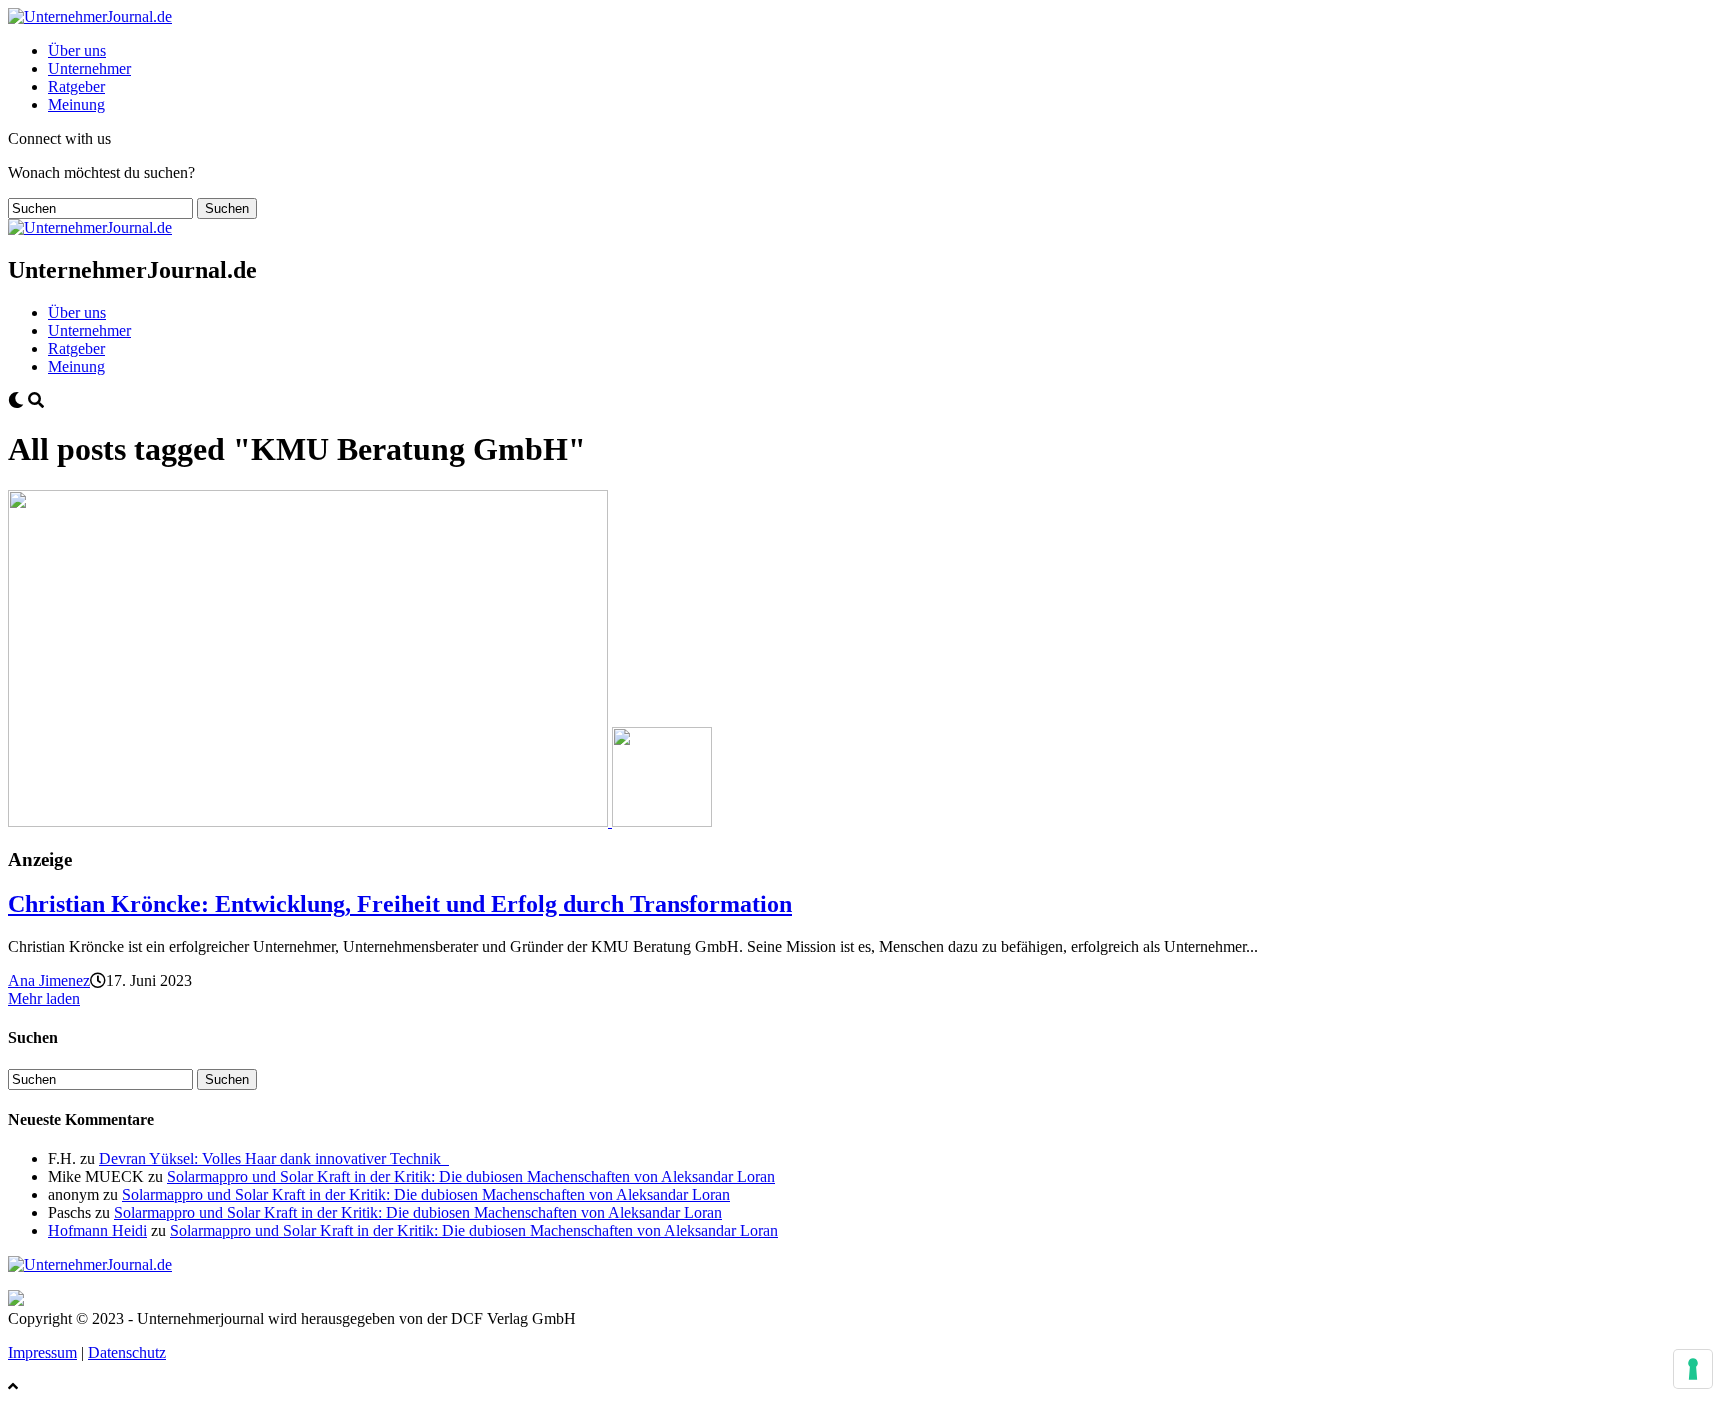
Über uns (77, 50)
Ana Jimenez (49, 980)
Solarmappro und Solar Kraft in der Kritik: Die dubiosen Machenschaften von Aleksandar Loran (471, 1176)
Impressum (42, 1352)
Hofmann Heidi (97, 1230)
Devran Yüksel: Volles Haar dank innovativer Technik (274, 1158)
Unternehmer (89, 68)
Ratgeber (76, 86)
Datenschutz (127, 1352)
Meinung (76, 104)
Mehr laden (44, 998)
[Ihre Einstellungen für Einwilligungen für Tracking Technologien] (1693, 1369)
